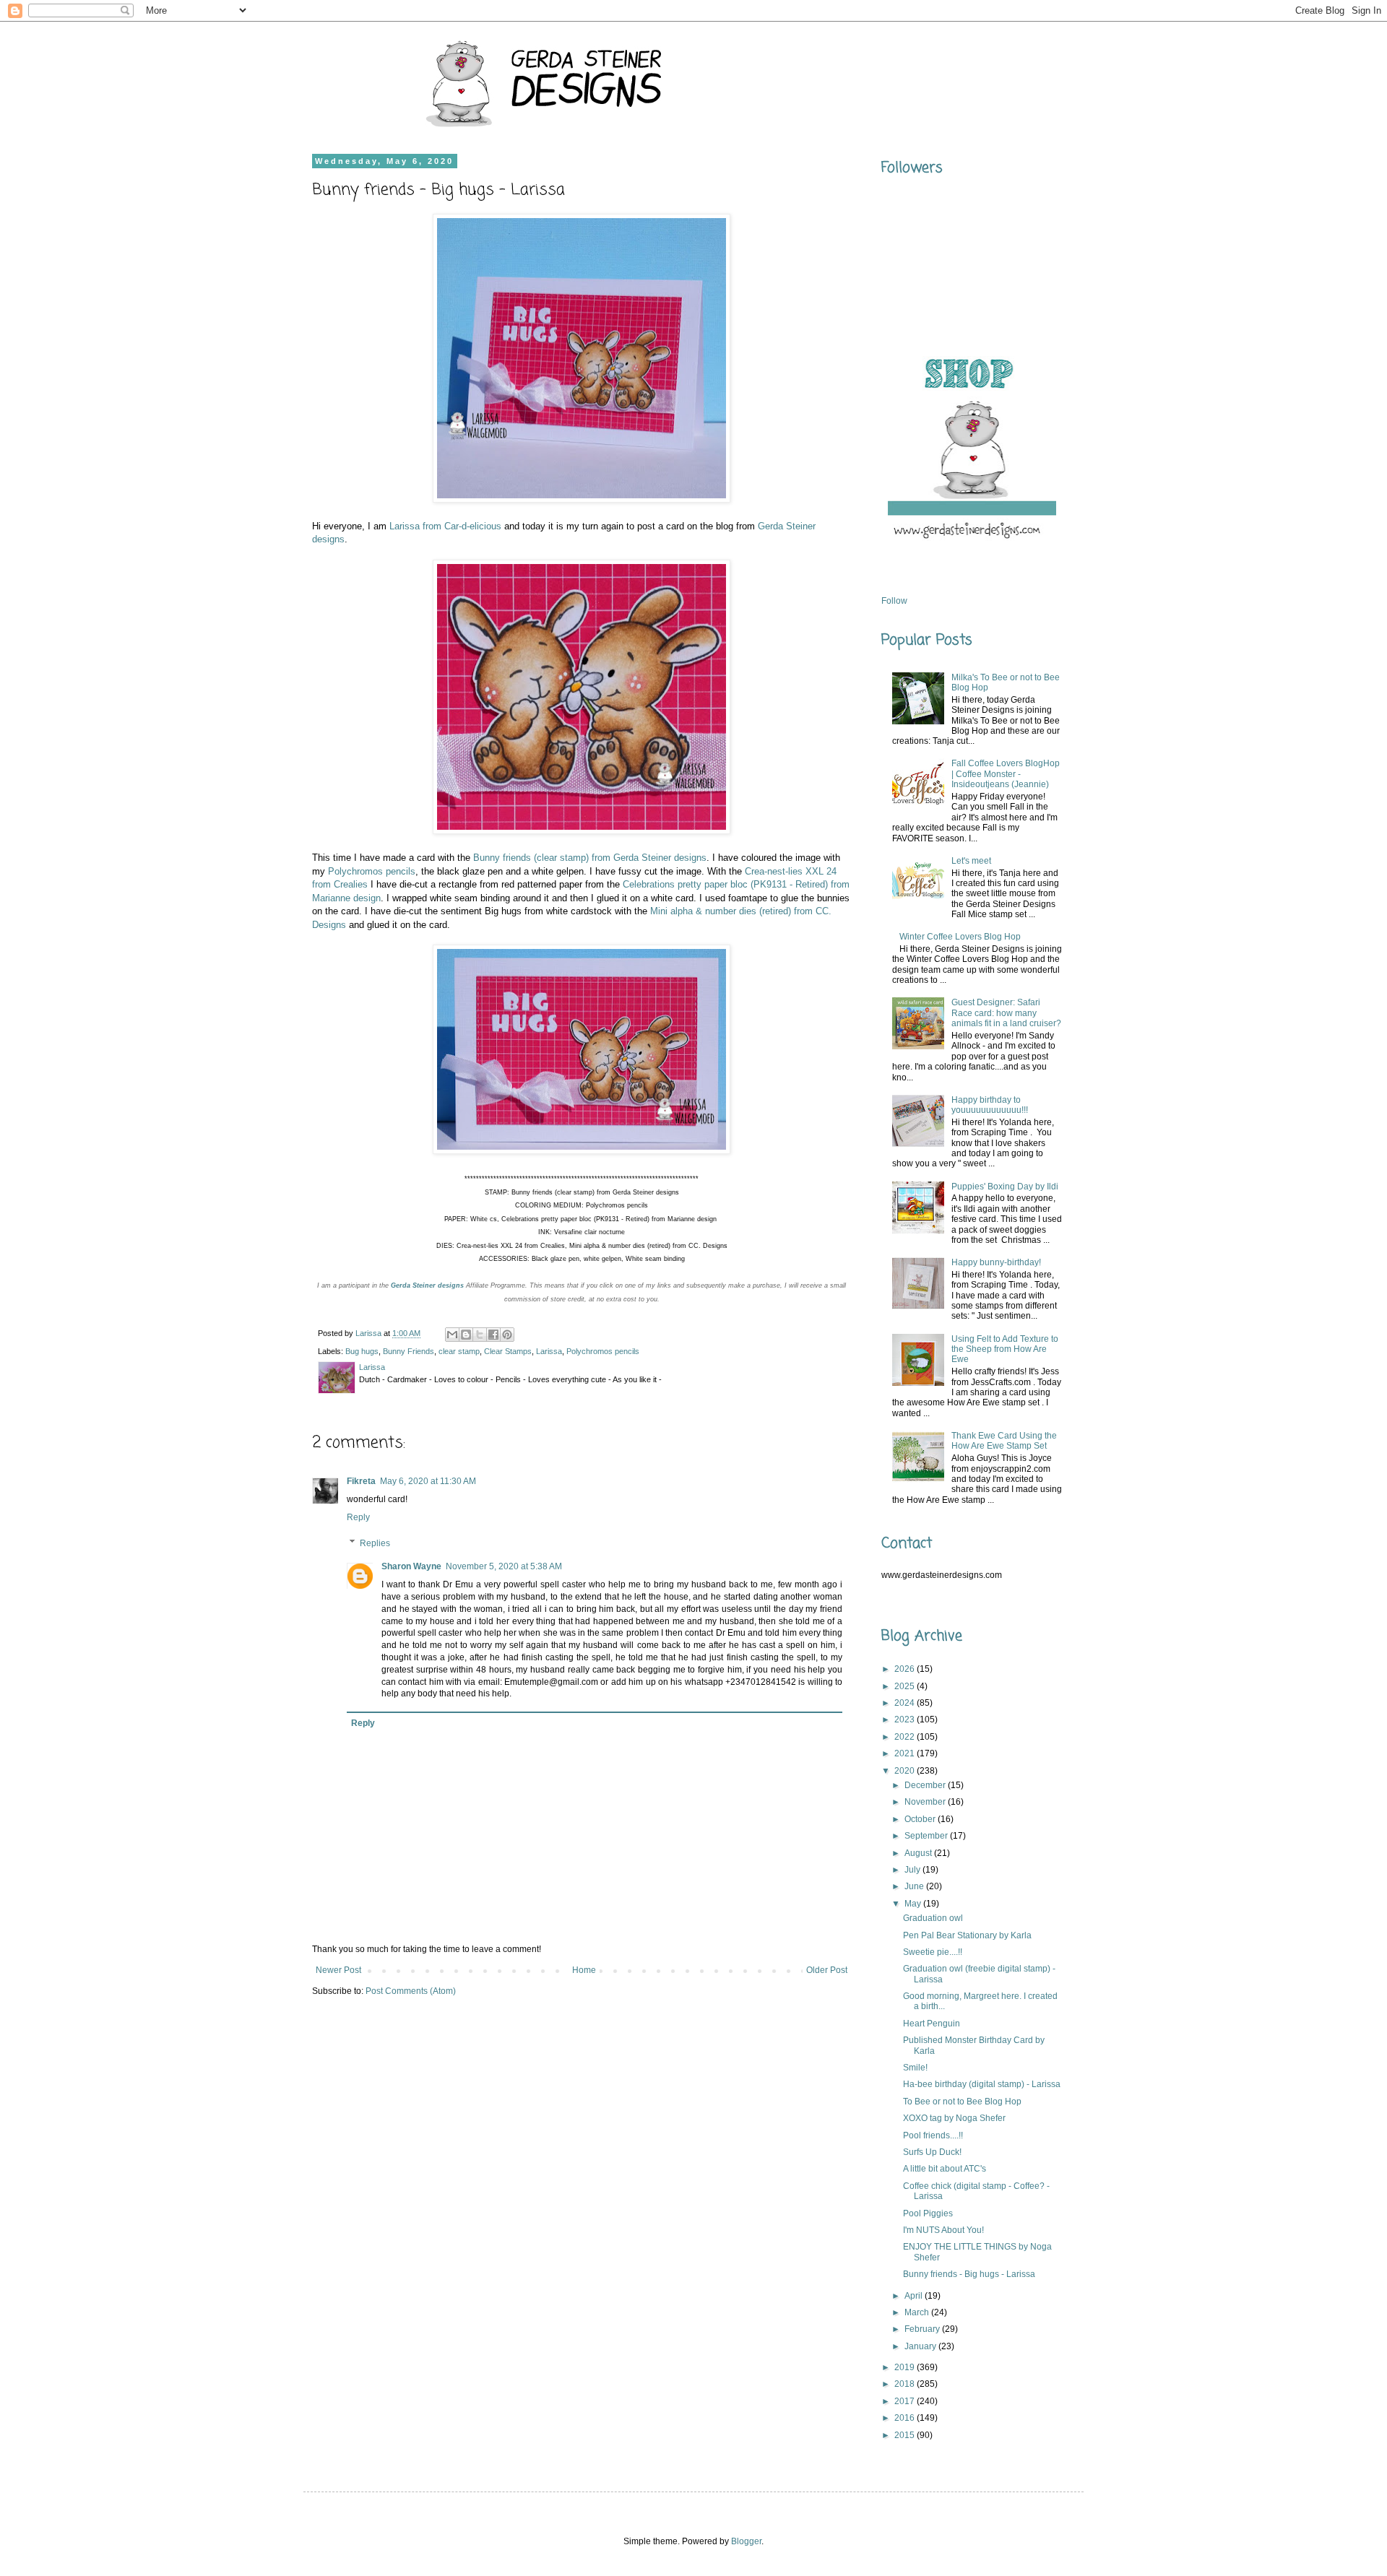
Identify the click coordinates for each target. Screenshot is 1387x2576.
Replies (375, 1543)
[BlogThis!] (466, 1335)
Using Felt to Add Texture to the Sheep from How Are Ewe (1005, 1349)
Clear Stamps (508, 1351)
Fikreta (361, 1481)
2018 (906, 2384)
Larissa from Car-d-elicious (445, 526)
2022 (906, 1737)
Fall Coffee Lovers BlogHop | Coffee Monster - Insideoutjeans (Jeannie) (1006, 774)
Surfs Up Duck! (932, 2152)
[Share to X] (480, 1335)
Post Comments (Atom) (411, 1991)
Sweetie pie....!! (933, 1952)
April (915, 2296)
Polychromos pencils (372, 871)
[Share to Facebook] (493, 1335)
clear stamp (459, 1351)
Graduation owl (933, 1918)
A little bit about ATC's (945, 2169)
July (913, 1870)
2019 (906, 2367)
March (918, 2312)
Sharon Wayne (411, 1566)
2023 (906, 1719)
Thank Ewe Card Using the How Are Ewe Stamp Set (1004, 1441)
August (919, 1853)
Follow (894, 601)
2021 (906, 1753)
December (926, 1785)
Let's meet (971, 861)
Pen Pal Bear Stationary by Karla (967, 1935)
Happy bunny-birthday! (996, 1262)
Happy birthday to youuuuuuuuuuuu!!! (990, 1105)
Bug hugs (362, 1351)
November (926, 1802)
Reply (358, 1517)
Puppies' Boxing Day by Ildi (1005, 1187)
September (927, 1836)
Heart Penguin (932, 2024)
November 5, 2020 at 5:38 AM (504, 1566)
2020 (906, 1771)
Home (584, 1970)
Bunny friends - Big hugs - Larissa (969, 2274)
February (923, 2329)
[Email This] (452, 1335)
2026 (906, 1669)
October (921, 1819)
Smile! (915, 2068)
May (914, 1904)
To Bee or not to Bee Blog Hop (962, 2102)
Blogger (746, 2541)
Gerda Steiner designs (427, 1285)
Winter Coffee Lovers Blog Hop (960, 937)
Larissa (549, 1351)
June (915, 1886)
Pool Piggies (928, 2213)
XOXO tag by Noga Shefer (954, 2118)
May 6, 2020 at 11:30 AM (428, 1481)
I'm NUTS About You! (943, 2230)
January (921, 2346)
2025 (906, 1686)
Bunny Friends (409, 1351)
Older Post (827, 1970)
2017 (906, 2401)
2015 (906, 2435)
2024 (906, 1703)
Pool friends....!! (933, 2135)
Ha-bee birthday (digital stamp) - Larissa (982, 2084)
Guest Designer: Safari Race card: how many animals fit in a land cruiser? (1006, 1013)
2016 (906, 2418)
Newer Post (338, 1970)
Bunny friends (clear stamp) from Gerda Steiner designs (590, 858)
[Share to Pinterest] (507, 1335)
